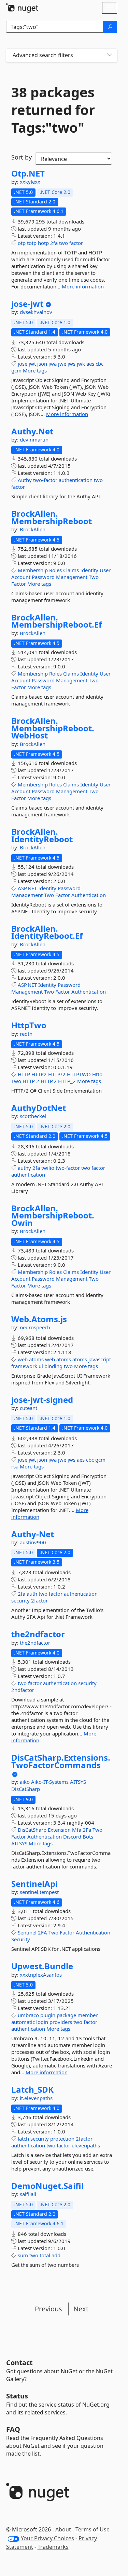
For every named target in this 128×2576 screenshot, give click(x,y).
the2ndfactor (38, 1634)
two (63, 243)
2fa (54, 243)
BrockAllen (33, 529)
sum (23, 2255)
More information (83, 286)
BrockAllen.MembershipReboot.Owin (53, 1216)
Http (97, 1074)
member (88, 2015)
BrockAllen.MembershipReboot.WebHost (53, 728)
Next (81, 2309)
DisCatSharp (26, 1789)
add (56, 2255)
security (20, 1600)
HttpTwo (29, 1025)
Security (21, 1939)
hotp (43, 243)
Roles (55, 570)
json (42, 364)
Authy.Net (32, 431)
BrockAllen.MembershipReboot (52, 517)
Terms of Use (93, 2529)
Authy (25, 480)
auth (32, 1594)
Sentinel (27, 1932)
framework (24, 1366)
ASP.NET (27, 888)
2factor (39, 1600)
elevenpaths (86, 2145)
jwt (32, 364)
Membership (33, 570)
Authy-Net (33, 1534)
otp (22, 243)
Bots (88, 1837)
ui (41, 1366)
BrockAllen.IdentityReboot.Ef (47, 932)
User (105, 570)
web (23, 1359)
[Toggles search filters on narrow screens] (110, 55)
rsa (15, 1466)
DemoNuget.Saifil (47, 2186)
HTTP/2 (57, 1074)
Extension (59, 1830)
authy (24, 1168)
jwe (62, 364)
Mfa (77, 1830)
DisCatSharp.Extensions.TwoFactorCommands (61, 1761)
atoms (36, 1359)
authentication (76, 480)
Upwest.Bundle (42, 1966)
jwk (81, 364)
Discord (72, 1837)
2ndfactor (23, 1690)
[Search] (110, 27)
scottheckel (33, 1116)
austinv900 (33, 1542)
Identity (89, 570)
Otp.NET (28, 173)
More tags (35, 370)
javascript (100, 1359)
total (45, 2255)
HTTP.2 (49, 1081)
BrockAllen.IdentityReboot (42, 835)
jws (72, 364)
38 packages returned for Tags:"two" (53, 110)
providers (61, 2022)
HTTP (24, 1074)
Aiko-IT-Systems (51, 1782)
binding (53, 1366)
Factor (19, 584)
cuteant (29, 1408)
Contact (19, 2363)
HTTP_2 (67, 1081)
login (42, 2022)
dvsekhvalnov (36, 312)
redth (26, 1034)
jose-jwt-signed (42, 1400)
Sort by (22, 157)
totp (32, 243)
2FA (42, 1932)
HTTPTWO (79, 1074)
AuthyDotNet (39, 1108)
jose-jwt (27, 304)
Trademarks (53, 2547)
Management (72, 577)
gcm (16, 370)
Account (21, 577)
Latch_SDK (32, 2090)
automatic (23, 2022)
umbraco (28, 2015)
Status (17, 2396)
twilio (48, 1168)
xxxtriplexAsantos (41, 1975)
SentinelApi (34, 1884)
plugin (48, 2015)
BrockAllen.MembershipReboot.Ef (56, 621)
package (66, 2015)
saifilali (28, 2194)
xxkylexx (30, 182)
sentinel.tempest (39, 1892)
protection (62, 2139)
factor (76, 243)
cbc (99, 364)
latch (23, 2139)
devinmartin (34, 439)
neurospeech (35, 1327)
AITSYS (78, 1782)
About (63, 2529)
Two (94, 577)
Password (43, 577)
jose (23, 364)
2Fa (87, 1830)
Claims (71, 570)
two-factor (45, 480)
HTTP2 (39, 1074)
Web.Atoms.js (39, 1319)
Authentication (89, 895)
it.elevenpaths (36, 2098)
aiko (25, 1782)
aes (90, 364)
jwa (53, 364)
